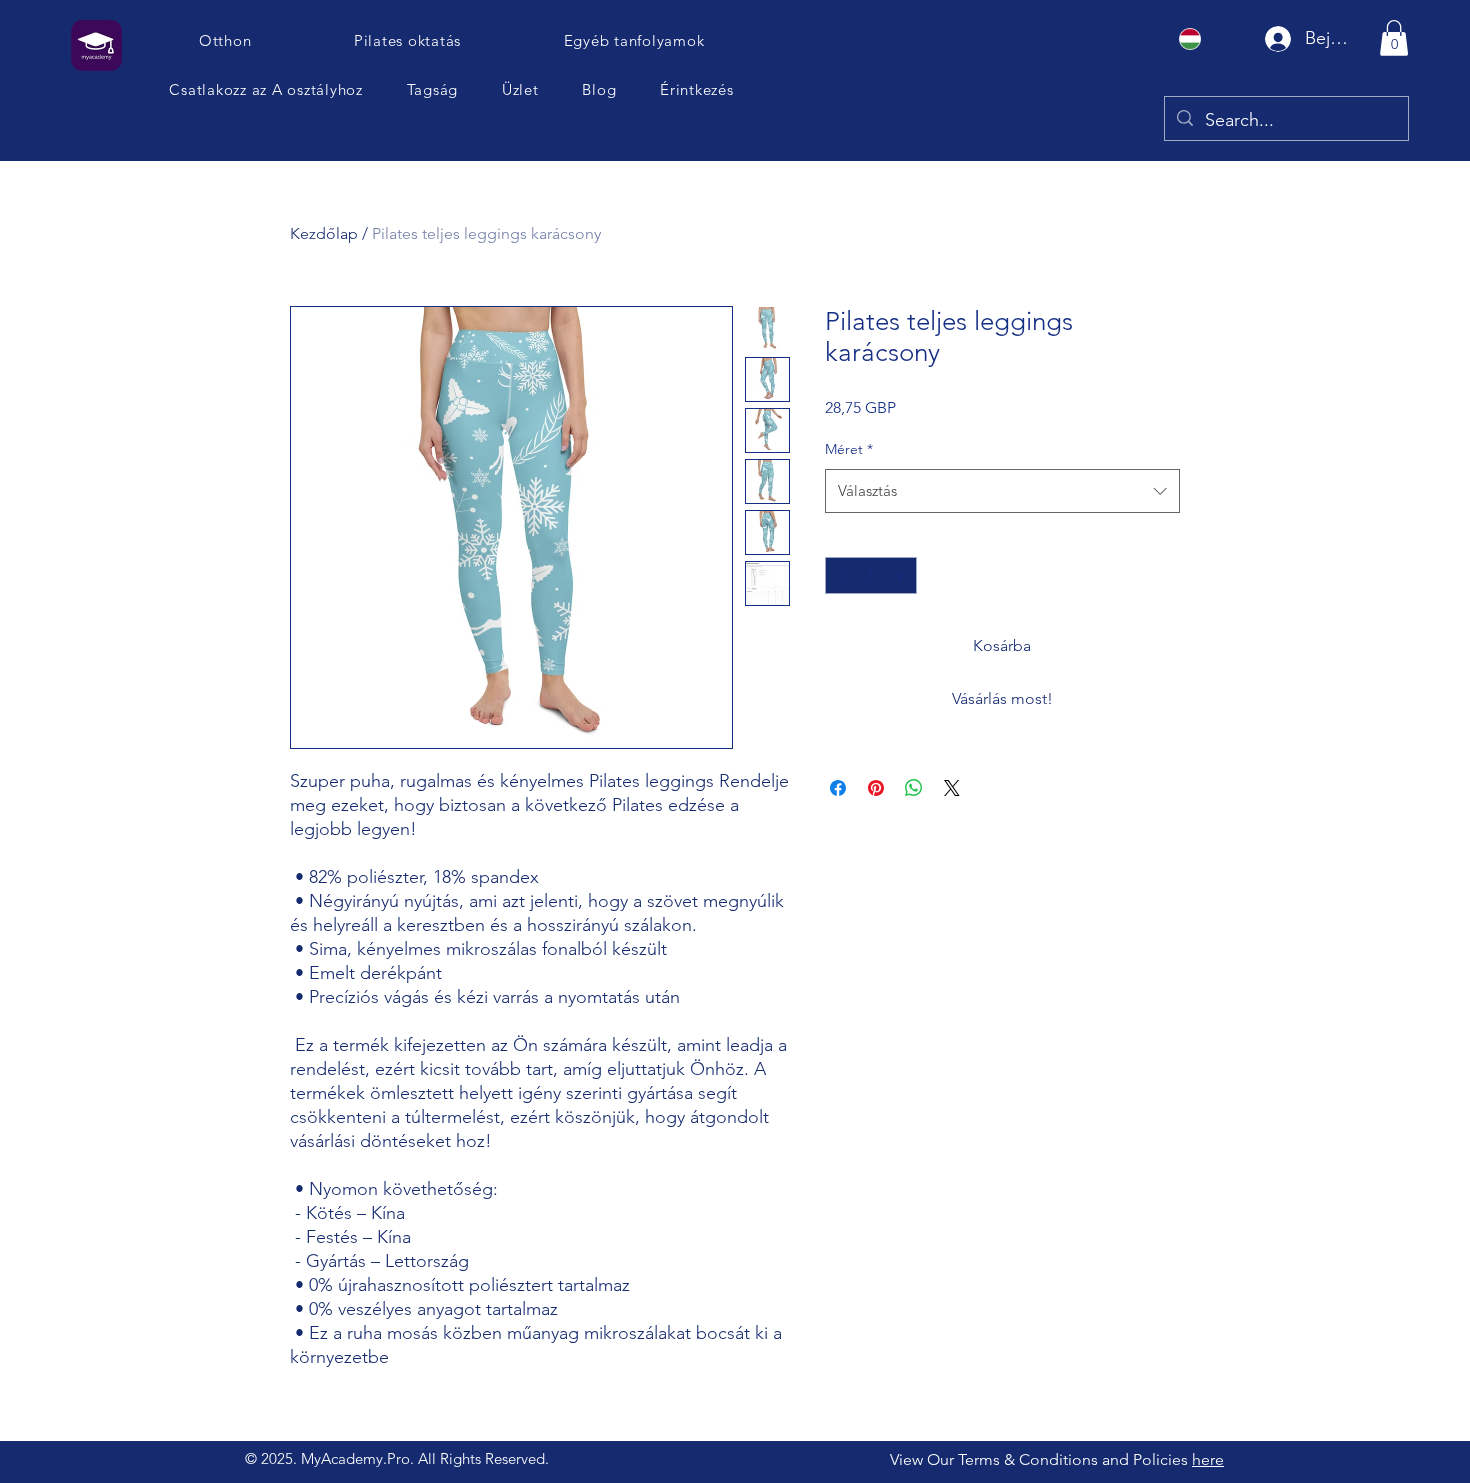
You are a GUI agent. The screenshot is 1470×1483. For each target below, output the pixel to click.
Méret (849, 449)
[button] (266, 89)
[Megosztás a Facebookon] (838, 788)
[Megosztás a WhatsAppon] (914, 788)
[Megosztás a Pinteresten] (876, 788)
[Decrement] (840, 575)
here (1208, 1459)
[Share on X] (952, 788)
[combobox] (1002, 491)
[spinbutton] (871, 575)
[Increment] (901, 575)
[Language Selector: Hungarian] (1202, 38)
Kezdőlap (324, 233)
